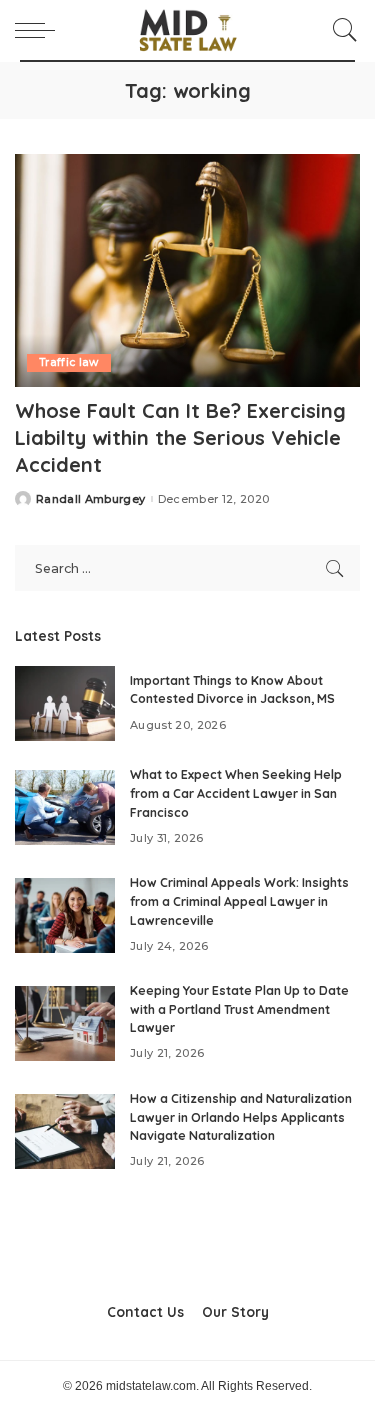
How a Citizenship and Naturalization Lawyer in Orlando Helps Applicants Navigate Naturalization (241, 1117)
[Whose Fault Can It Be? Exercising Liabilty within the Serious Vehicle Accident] (187, 270)
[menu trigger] (40, 30)
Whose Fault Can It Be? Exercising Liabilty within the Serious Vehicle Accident (180, 437)
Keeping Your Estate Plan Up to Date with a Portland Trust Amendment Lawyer (239, 1009)
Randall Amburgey (91, 499)
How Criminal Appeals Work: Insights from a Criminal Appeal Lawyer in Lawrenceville (239, 901)
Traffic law (69, 362)
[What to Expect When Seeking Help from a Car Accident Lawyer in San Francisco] (65, 807)
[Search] (340, 30)
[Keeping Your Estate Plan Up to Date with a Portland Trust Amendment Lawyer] (65, 1023)
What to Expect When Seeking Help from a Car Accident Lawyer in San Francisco (236, 793)
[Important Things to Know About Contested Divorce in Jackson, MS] (65, 703)
